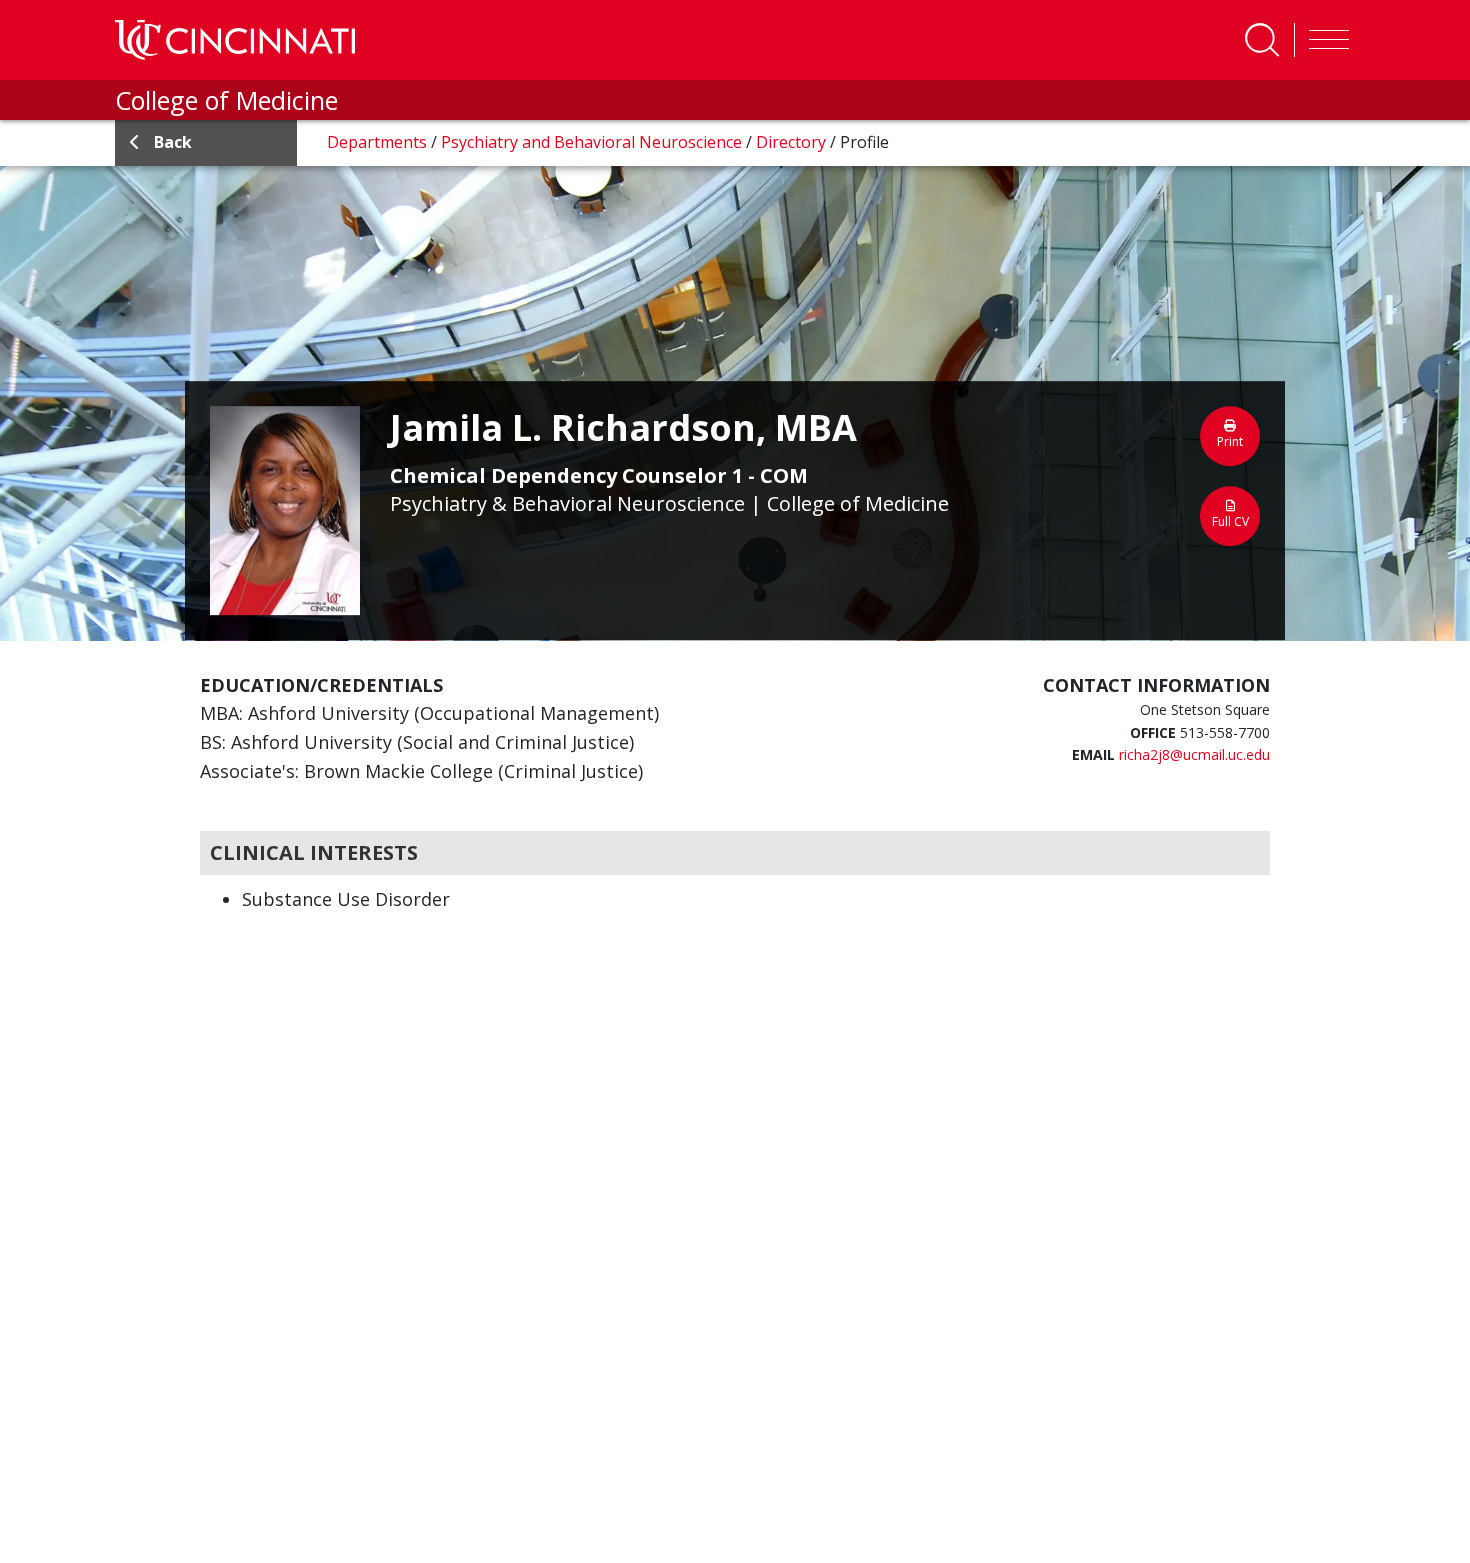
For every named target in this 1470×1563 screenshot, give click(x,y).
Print (1230, 441)
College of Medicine (226, 100)
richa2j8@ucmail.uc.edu (1194, 754)
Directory (793, 142)
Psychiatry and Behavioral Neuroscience (593, 142)
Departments (379, 142)
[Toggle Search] (1262, 40)
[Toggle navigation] (1324, 40)
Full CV (1230, 521)
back (173, 142)
